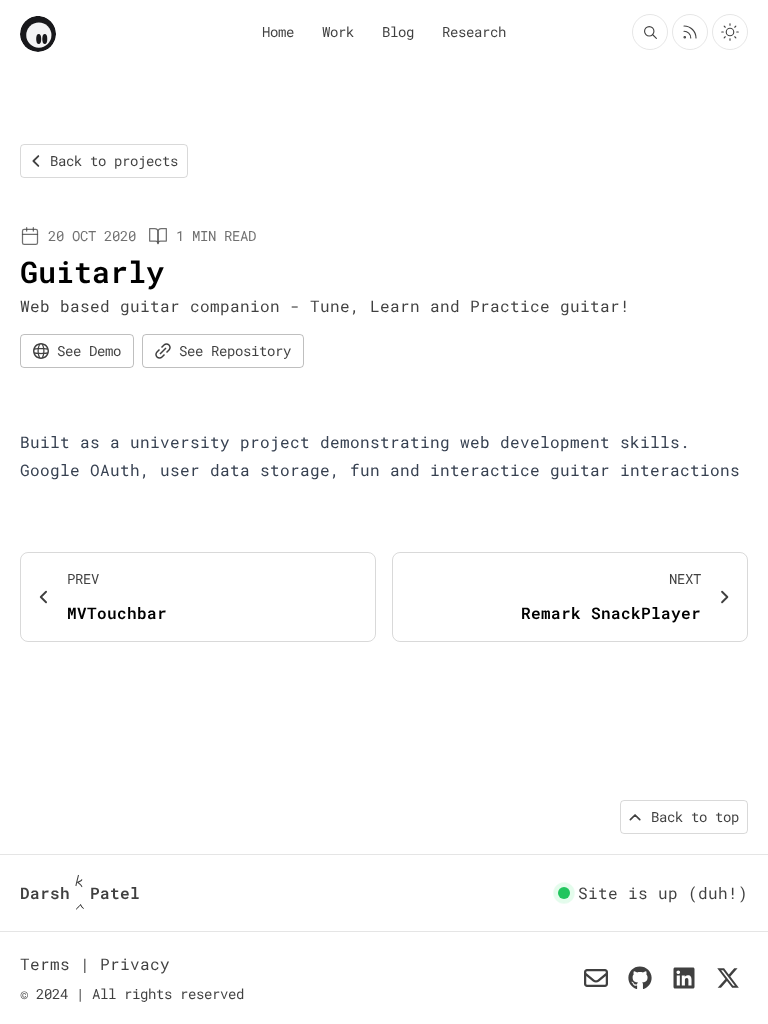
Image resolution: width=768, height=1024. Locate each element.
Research (474, 31)
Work (338, 31)
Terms (50, 963)
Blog (398, 31)
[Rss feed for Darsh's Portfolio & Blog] (690, 32)
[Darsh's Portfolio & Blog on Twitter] (728, 978)
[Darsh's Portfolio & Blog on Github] (640, 978)
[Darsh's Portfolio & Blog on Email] (596, 978)
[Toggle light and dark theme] (730, 32)
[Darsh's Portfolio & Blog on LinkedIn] (684, 978)
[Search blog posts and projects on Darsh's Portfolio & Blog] (650, 32)
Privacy (135, 963)
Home (278, 31)
